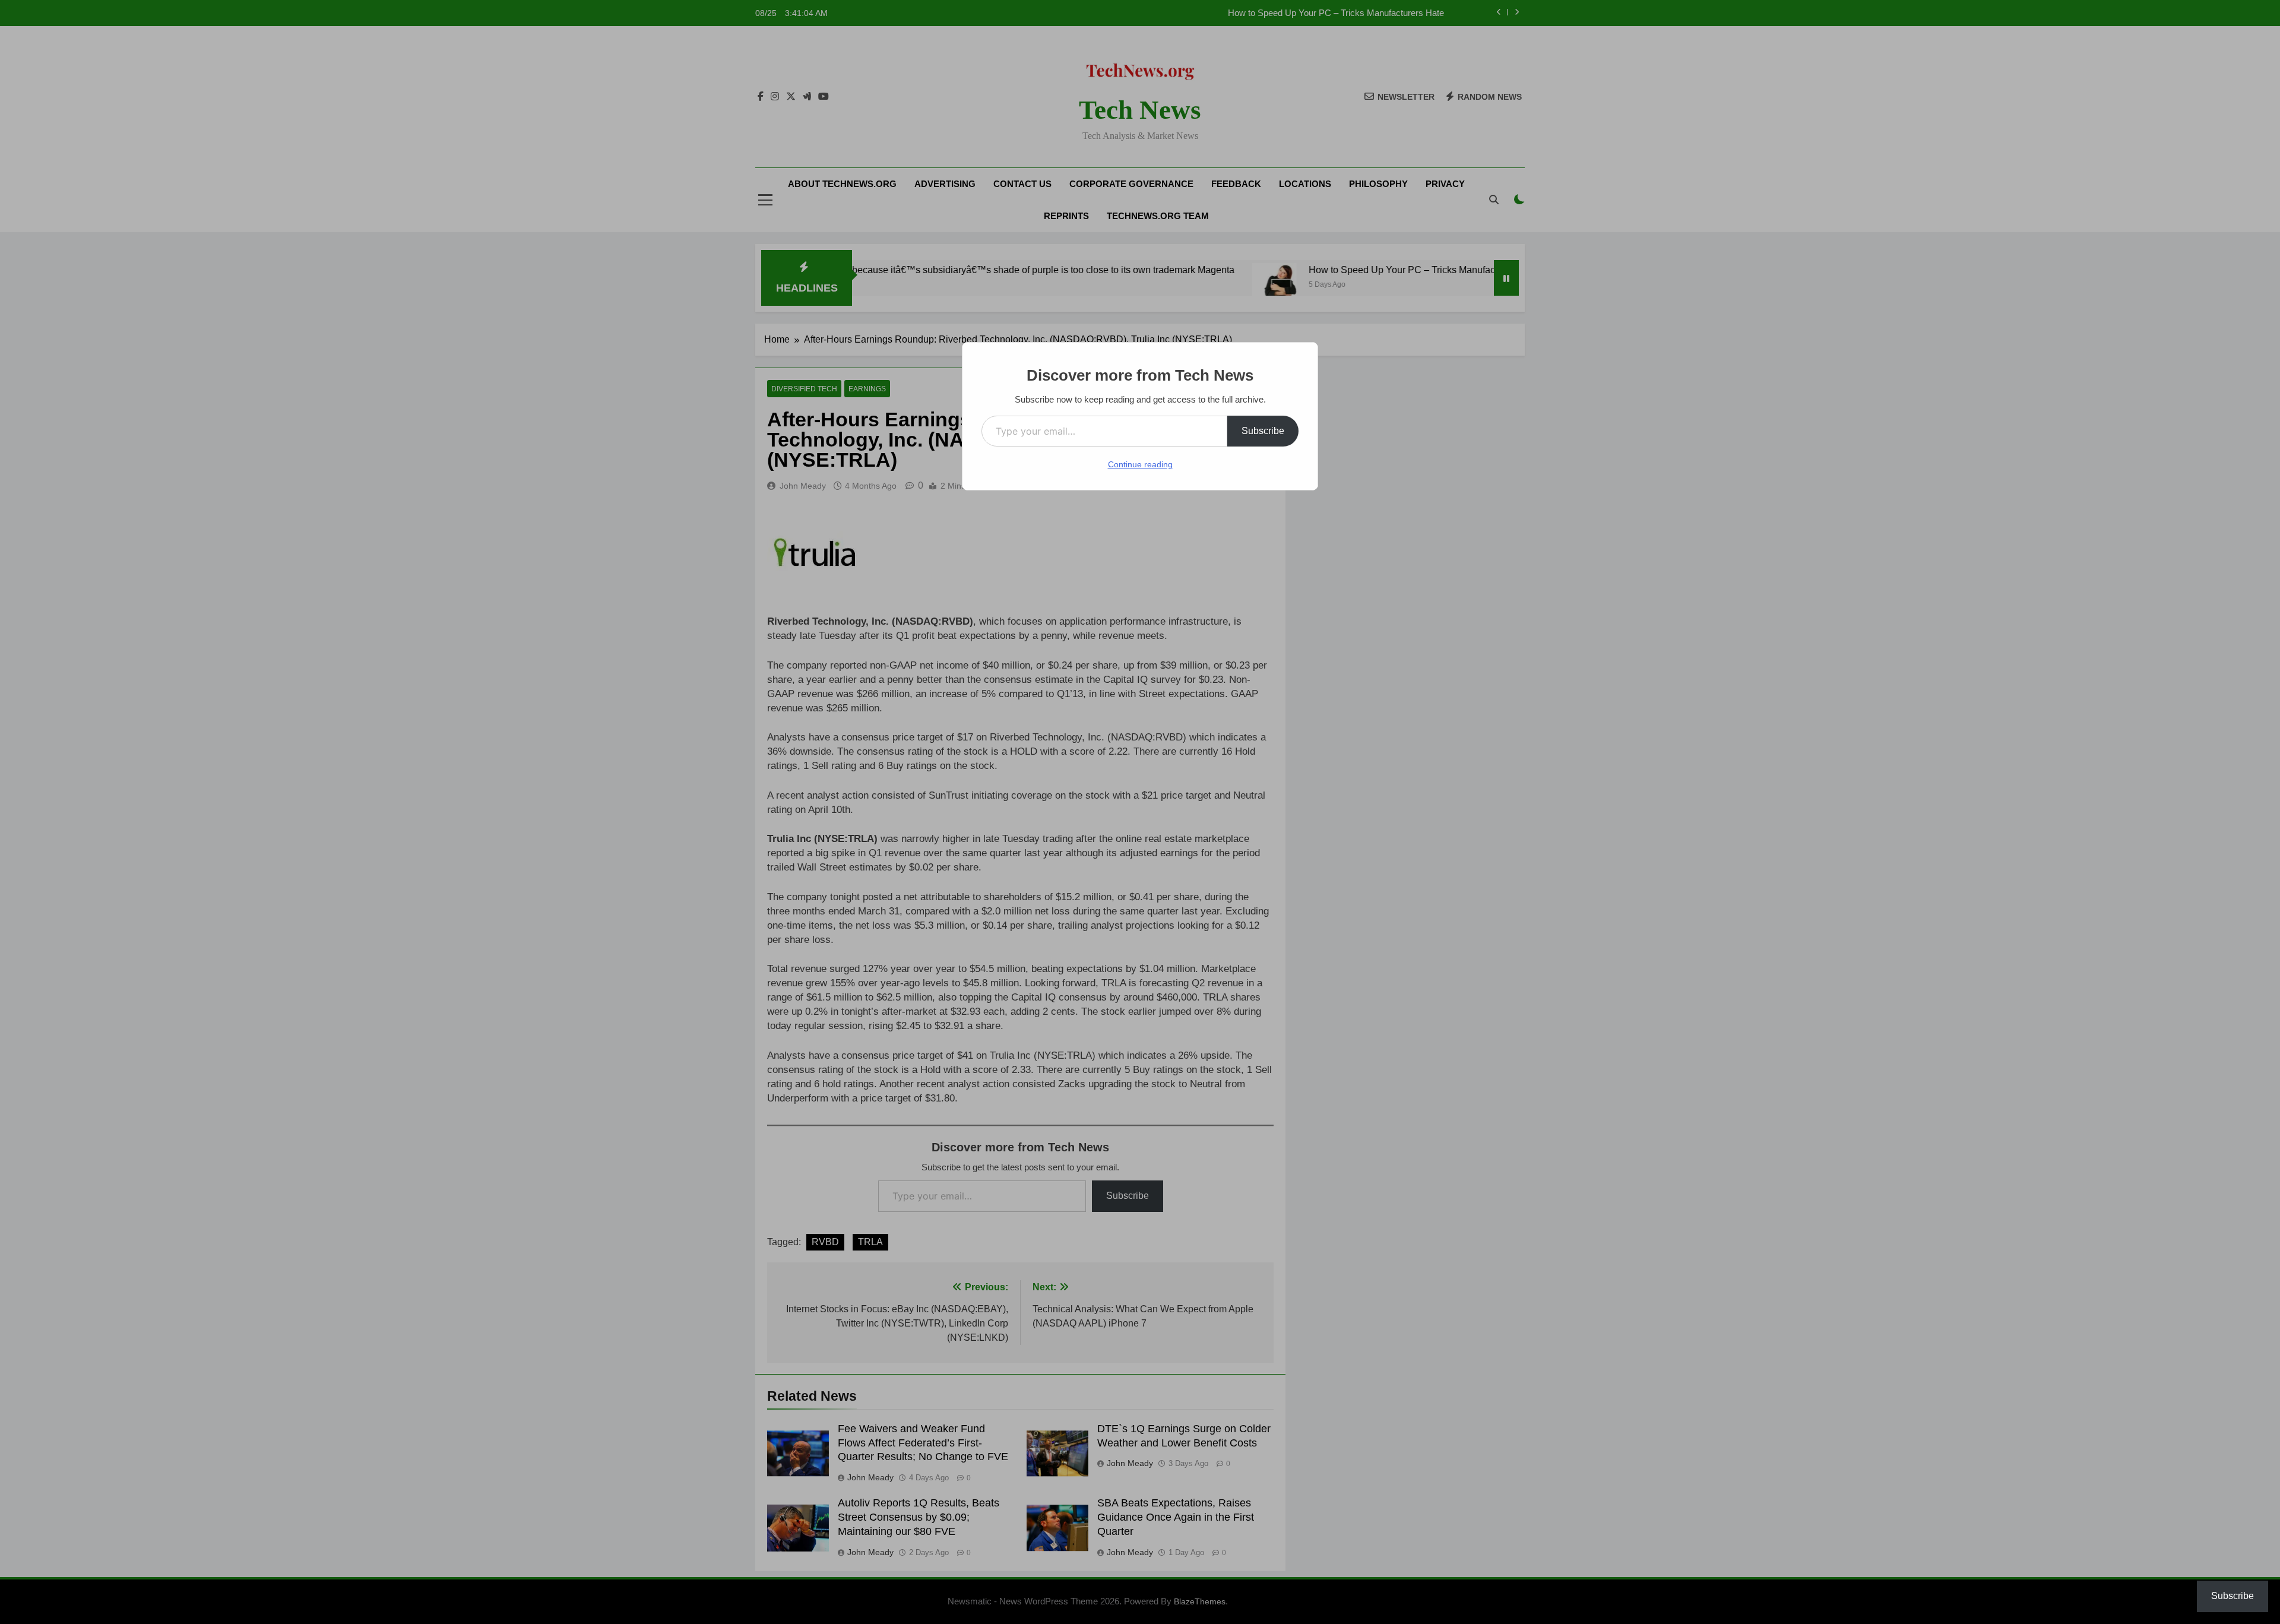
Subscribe (1263, 431)
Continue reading (1140, 464)
